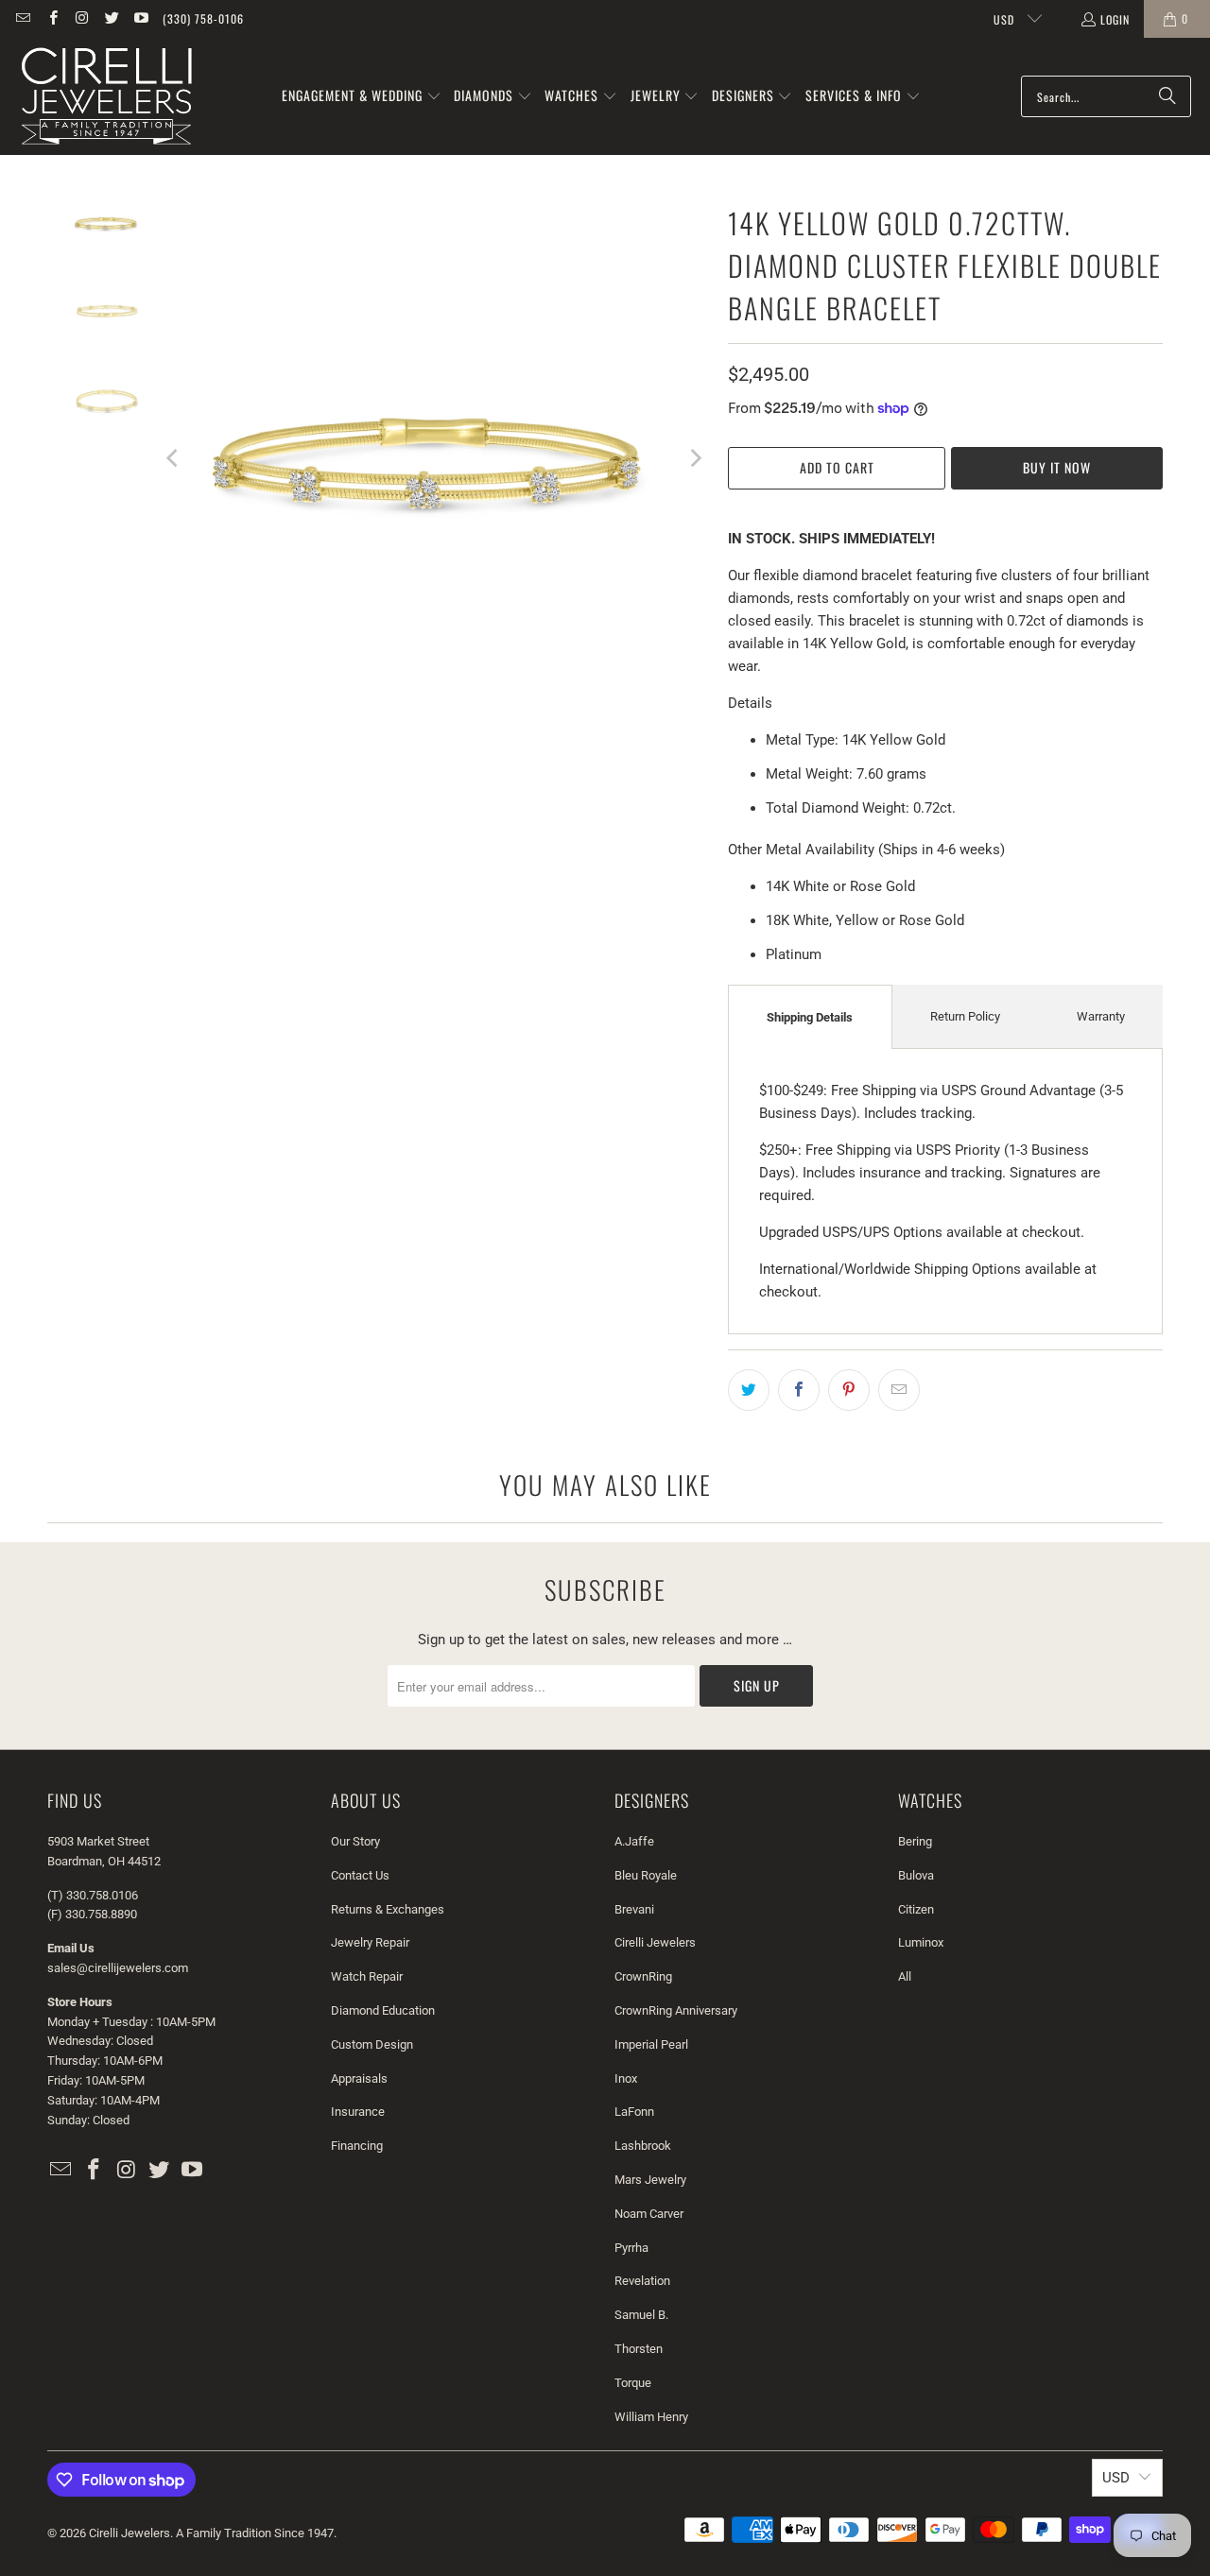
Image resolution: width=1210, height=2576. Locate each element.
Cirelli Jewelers (655, 1942)
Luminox (921, 1942)
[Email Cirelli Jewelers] (22, 18)
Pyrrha (631, 2248)
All (905, 1976)
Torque (633, 2383)
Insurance (358, 2112)
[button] (362, 96)
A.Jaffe (634, 1841)
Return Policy (965, 1016)
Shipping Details (810, 1017)
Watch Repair (367, 1976)
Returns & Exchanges (388, 1909)
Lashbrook (643, 2146)
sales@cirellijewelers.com (118, 1968)
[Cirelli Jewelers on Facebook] (52, 18)
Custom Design (372, 2044)
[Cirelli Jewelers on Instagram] (82, 18)
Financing (357, 2146)
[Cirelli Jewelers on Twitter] (111, 18)
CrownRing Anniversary (676, 2010)
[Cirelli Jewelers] (106, 96)
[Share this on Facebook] (799, 1390)
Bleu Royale (646, 1875)
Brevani (634, 1909)
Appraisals (359, 2078)
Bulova (916, 1875)
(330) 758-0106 (203, 18)
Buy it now (1057, 467)
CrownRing (643, 1976)
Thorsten (639, 2349)
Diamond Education (383, 2010)
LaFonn (634, 2112)
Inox (626, 2078)
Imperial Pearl (651, 2044)
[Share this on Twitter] (749, 1390)
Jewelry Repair (370, 1942)
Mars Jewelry (650, 2180)
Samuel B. (641, 2315)
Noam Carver (649, 2214)
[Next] (695, 458)
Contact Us (360, 1875)
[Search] (1167, 96)
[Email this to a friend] (899, 1390)
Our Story (355, 1841)
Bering (915, 1841)
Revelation (642, 2281)
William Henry (651, 2417)
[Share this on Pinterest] (849, 1390)
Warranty (1101, 1016)
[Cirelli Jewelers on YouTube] (140, 18)
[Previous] (174, 458)
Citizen (916, 1909)
